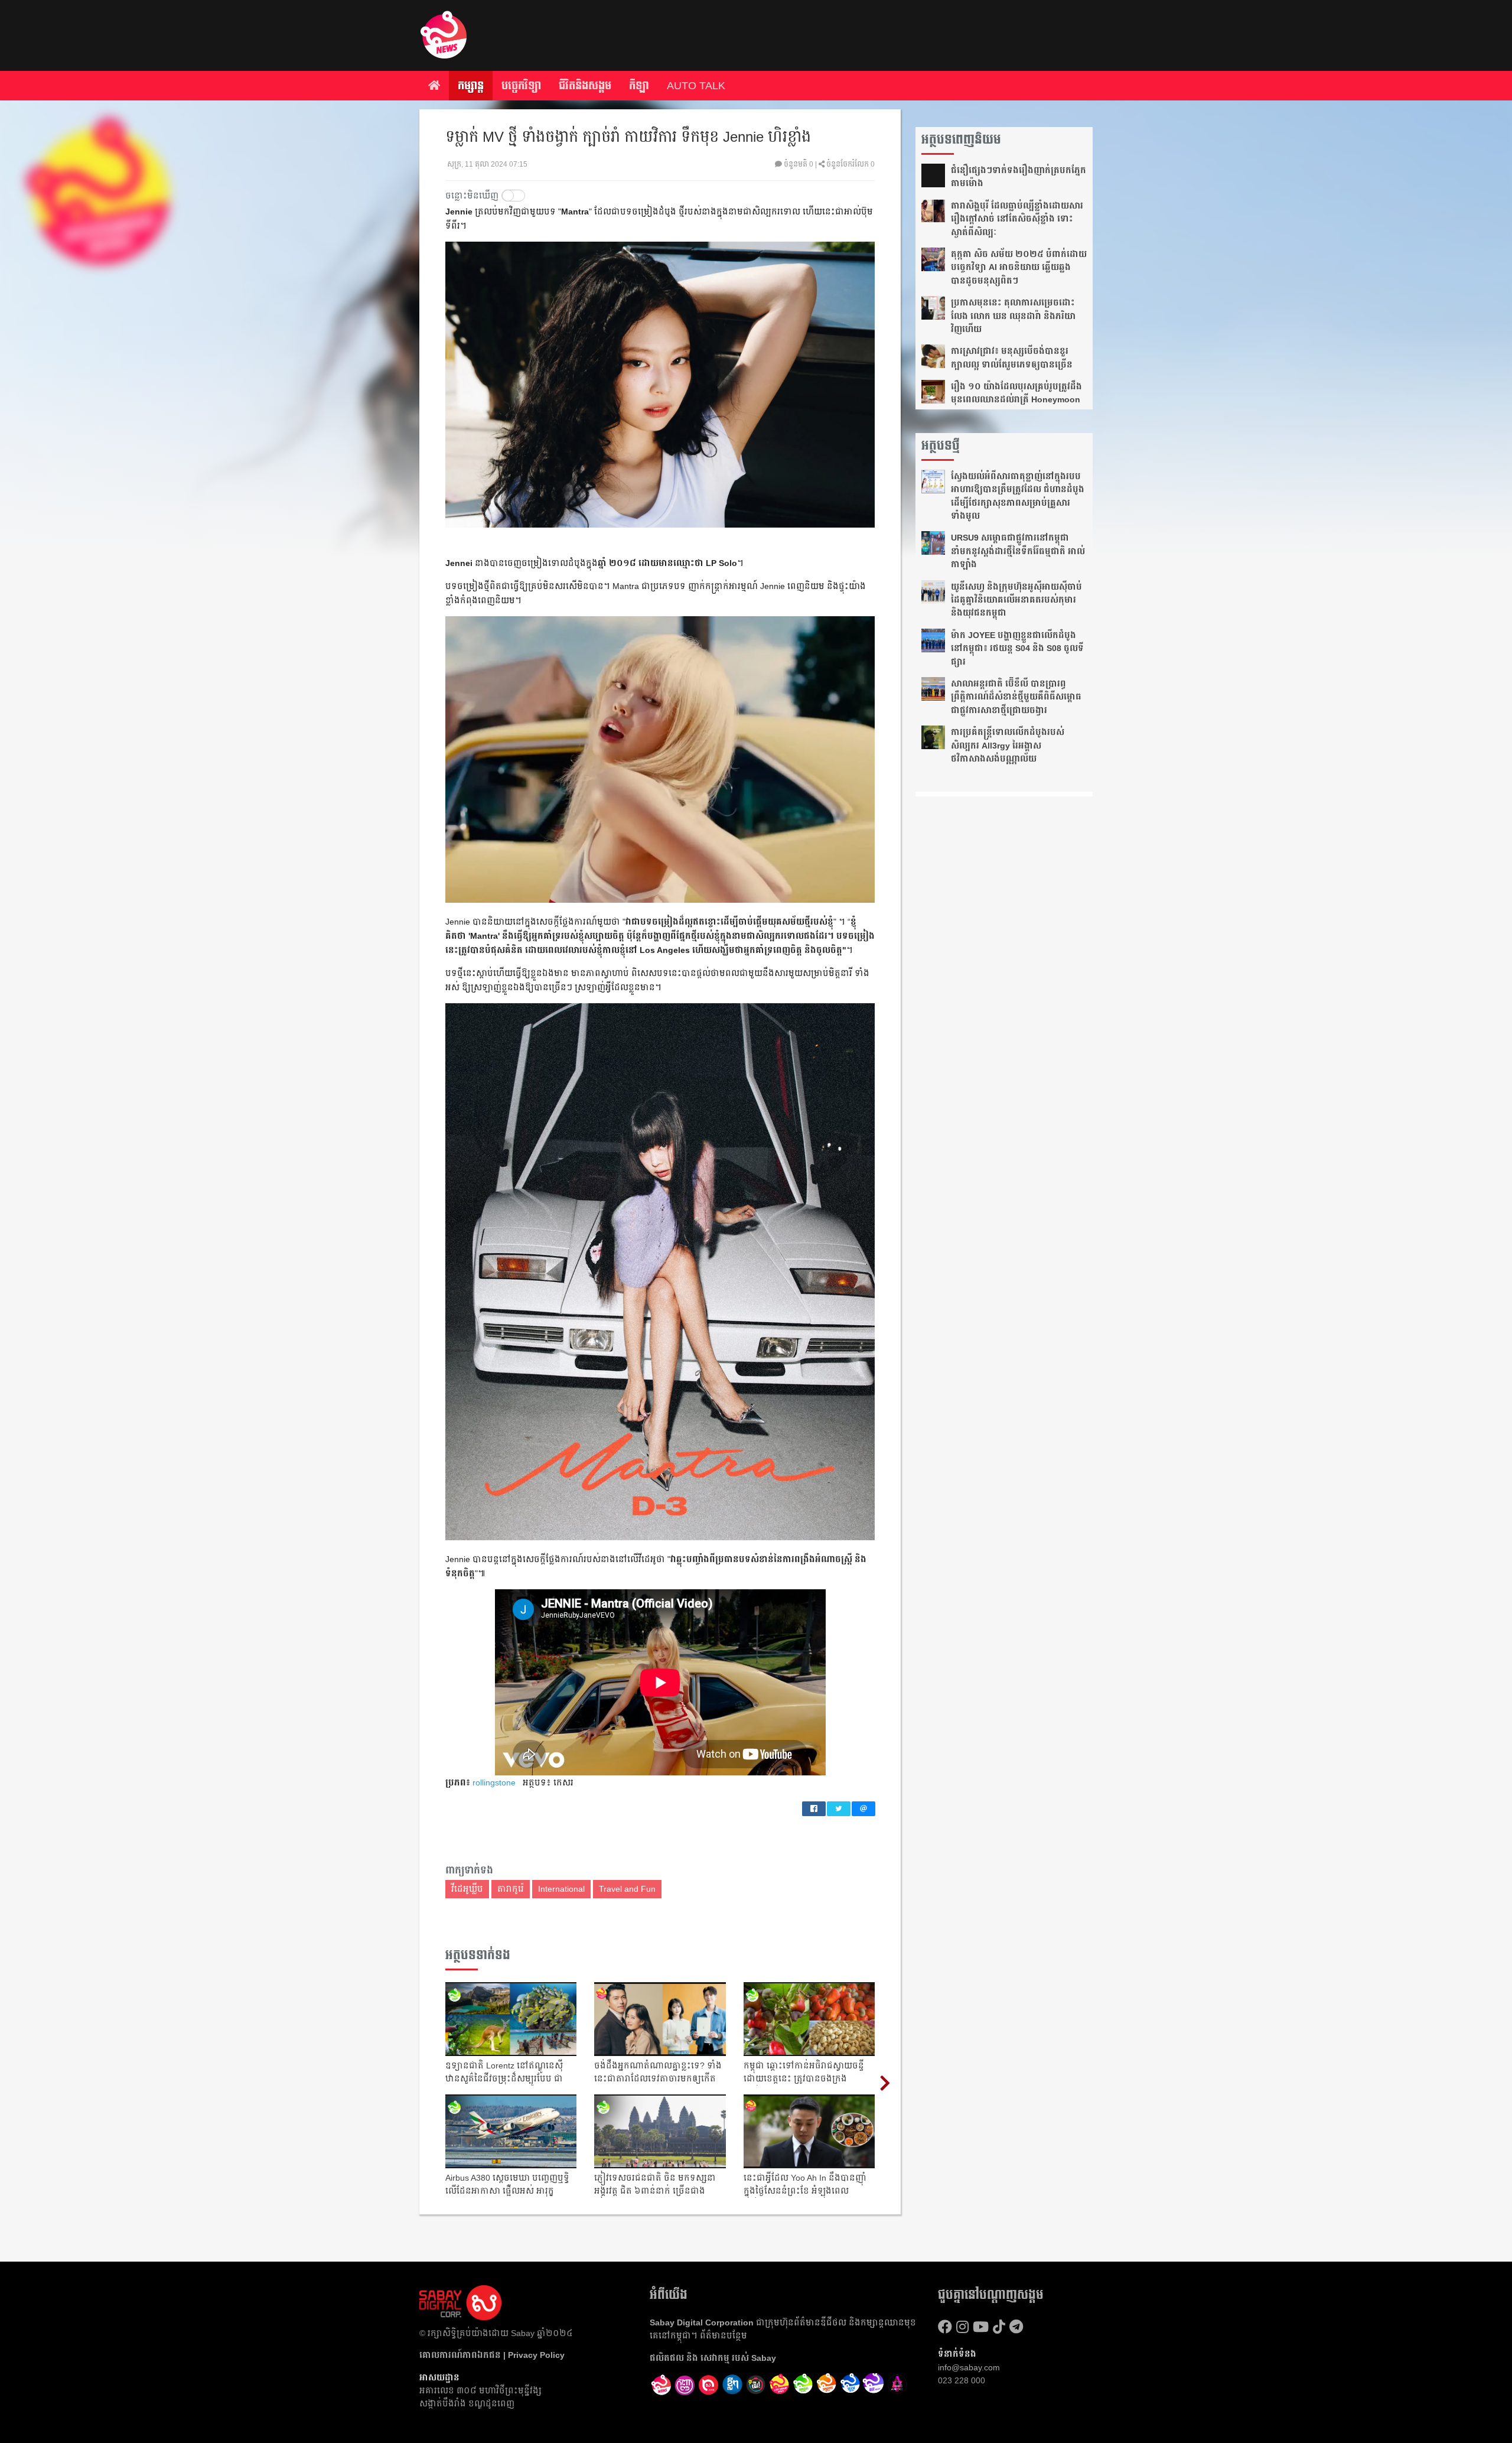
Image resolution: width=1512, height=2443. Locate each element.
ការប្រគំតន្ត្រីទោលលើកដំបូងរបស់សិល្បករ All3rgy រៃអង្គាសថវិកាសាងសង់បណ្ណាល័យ (1008, 745)
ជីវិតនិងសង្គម (585, 86)
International (561, 1889)
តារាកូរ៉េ (511, 1889)
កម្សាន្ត (471, 86)
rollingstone (494, 1782)
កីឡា (639, 86)
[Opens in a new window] (685, 2385)
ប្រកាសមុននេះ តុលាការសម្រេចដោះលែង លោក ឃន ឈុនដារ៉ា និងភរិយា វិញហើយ (1013, 316)
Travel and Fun (627, 1889)
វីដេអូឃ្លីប (467, 1889)
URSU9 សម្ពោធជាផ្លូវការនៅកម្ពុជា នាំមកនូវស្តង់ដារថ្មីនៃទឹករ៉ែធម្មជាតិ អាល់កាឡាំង (1018, 551)
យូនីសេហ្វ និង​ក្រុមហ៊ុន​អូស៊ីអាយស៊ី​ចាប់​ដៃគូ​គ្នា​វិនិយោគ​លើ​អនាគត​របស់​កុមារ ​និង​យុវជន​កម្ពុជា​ (1016, 600)
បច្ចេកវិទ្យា (521, 86)
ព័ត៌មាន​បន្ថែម (724, 2335)
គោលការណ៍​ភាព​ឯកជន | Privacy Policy (492, 2355)
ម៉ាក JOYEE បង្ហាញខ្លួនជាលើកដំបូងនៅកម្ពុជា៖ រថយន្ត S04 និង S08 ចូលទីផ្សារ (1017, 648)
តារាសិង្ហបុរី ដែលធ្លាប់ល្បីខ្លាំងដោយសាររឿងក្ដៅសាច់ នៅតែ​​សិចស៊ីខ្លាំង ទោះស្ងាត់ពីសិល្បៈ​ (1017, 219)
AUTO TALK (696, 86)
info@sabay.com (969, 2367)
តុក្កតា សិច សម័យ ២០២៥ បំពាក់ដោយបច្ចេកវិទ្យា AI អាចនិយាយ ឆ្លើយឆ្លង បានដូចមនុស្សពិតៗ (1019, 267)
